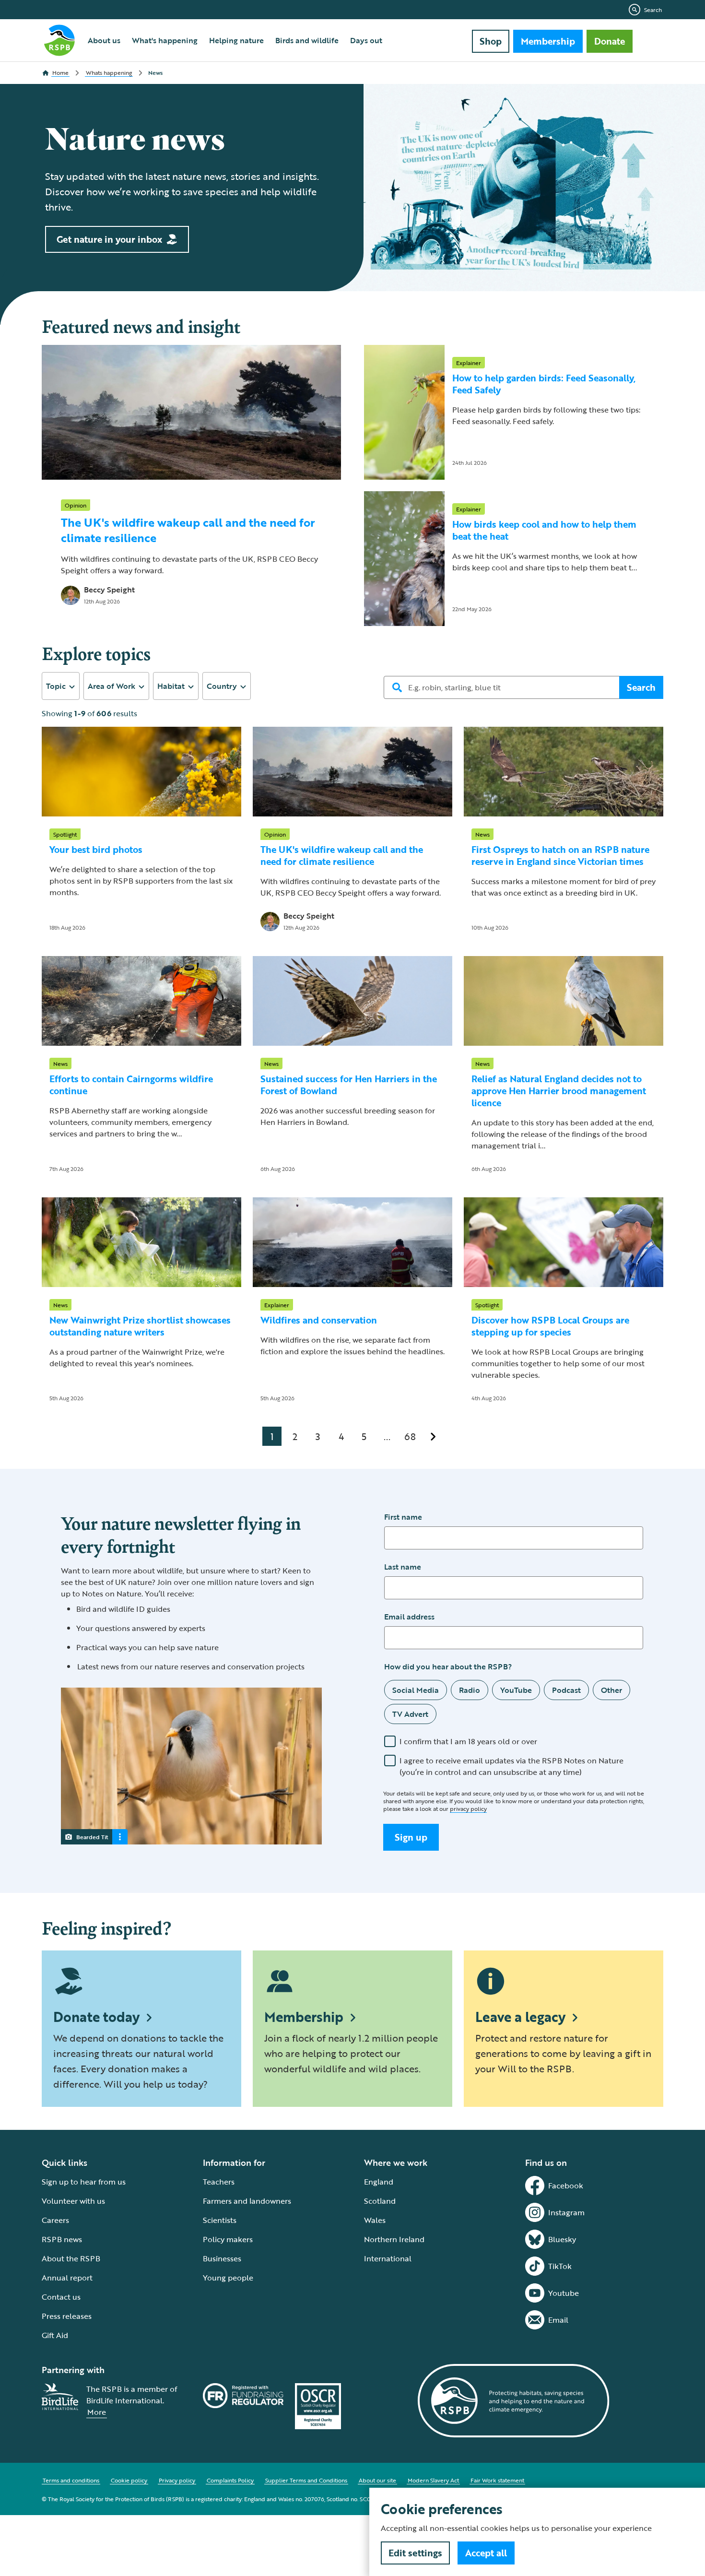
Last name (403, 1567)
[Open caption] (120, 1837)
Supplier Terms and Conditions (306, 2480)
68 (410, 1436)
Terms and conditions (71, 2480)
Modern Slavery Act (433, 2480)
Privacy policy (177, 2480)
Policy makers (228, 2239)
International (388, 2258)
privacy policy (468, 1808)
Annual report (67, 2278)
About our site (377, 2480)
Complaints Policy (230, 2480)
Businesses (222, 2258)
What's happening (165, 40)
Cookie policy (129, 2480)
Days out (366, 40)
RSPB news (62, 2239)
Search (653, 10)
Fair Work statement (497, 2480)
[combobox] (61, 686)
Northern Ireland (394, 2239)
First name (403, 1517)
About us (104, 40)
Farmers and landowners (247, 2201)
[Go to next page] (433, 1436)
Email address (409, 1617)
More (97, 2412)
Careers (55, 2220)
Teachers (219, 2182)
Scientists (220, 2220)
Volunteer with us (73, 2201)
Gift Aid (55, 2335)
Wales (375, 2220)
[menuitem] (104, 40)
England (379, 2182)
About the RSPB (71, 2258)
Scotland (380, 2201)
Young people (228, 2278)
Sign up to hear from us (84, 2182)
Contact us (61, 2297)
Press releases (67, 2316)
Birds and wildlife (307, 40)
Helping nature (236, 40)
